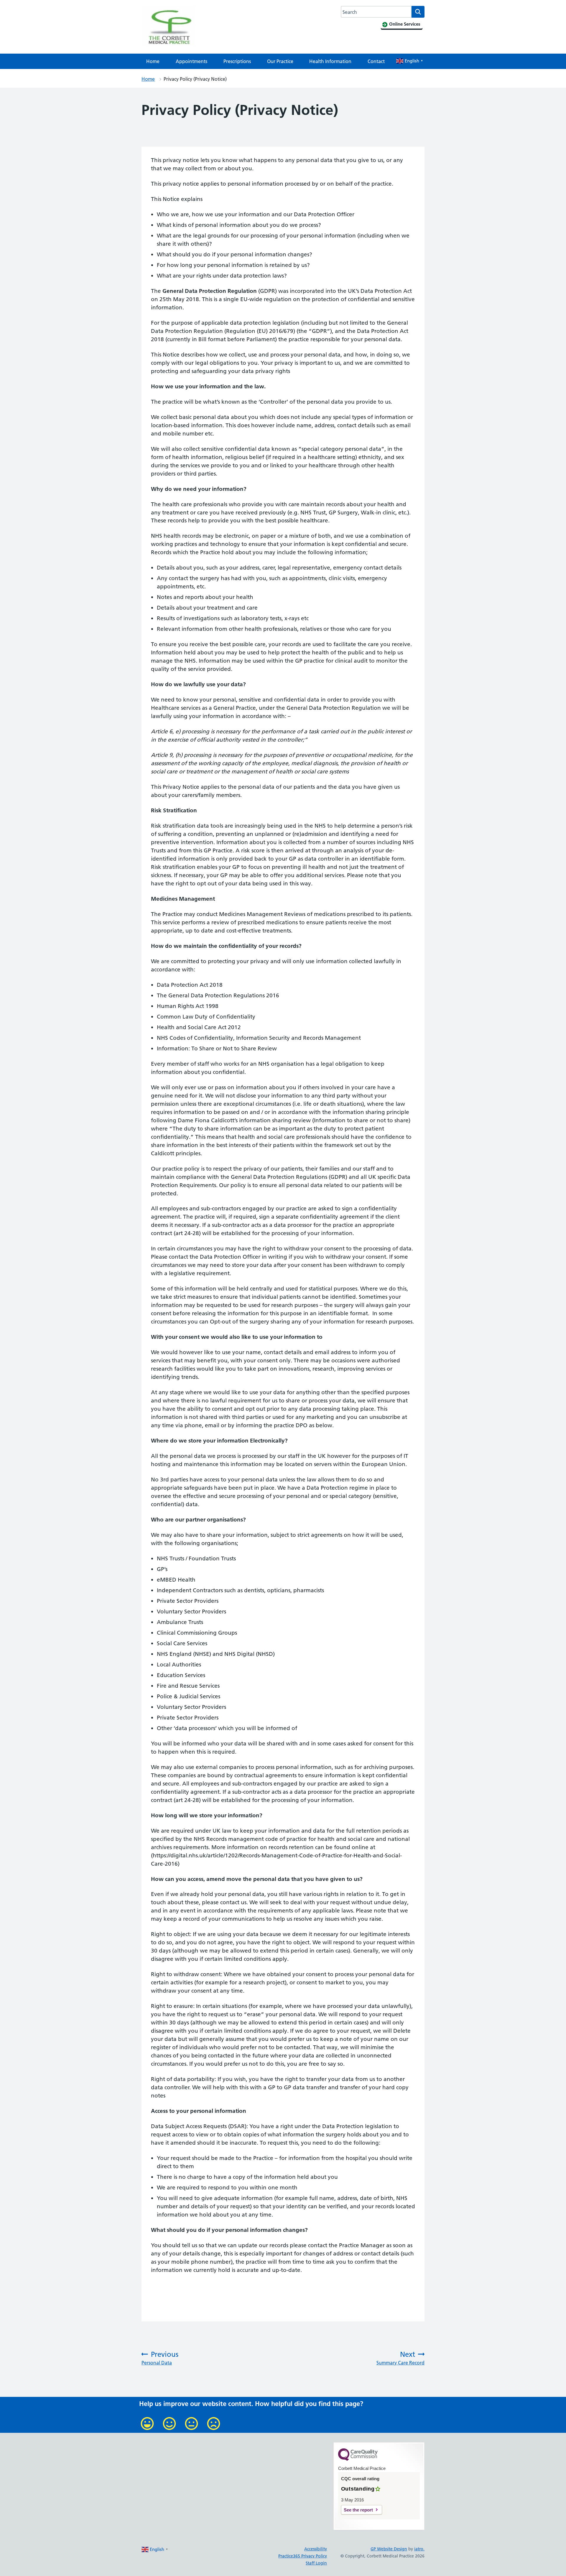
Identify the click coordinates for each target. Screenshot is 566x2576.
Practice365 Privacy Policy (303, 2556)
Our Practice (280, 61)
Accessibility (316, 2549)
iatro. (419, 2549)
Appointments (191, 61)
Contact (376, 61)
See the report (358, 2510)
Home (153, 61)
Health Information (330, 61)
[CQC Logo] (358, 2459)
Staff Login (316, 2563)
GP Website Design (389, 2549)
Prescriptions (237, 61)
